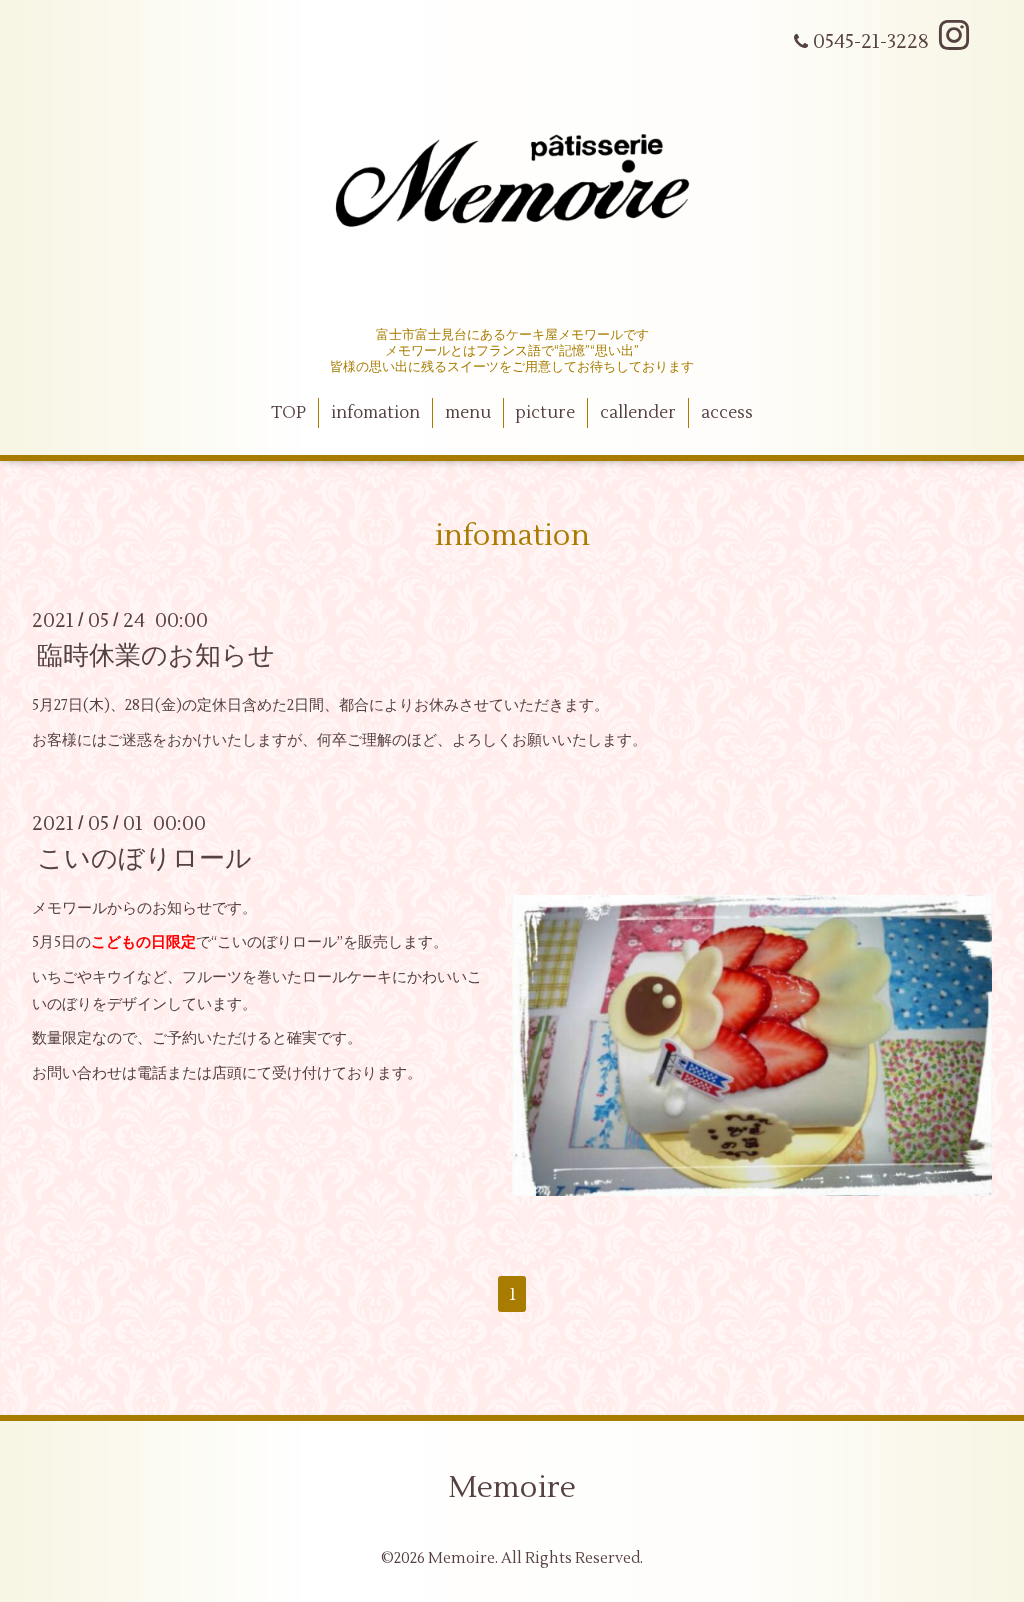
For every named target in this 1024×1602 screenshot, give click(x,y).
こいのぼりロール (144, 859)
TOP (288, 413)
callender (638, 413)
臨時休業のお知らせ (156, 656)
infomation (375, 413)
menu (468, 413)
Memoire (512, 1487)
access (727, 413)
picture (545, 413)
